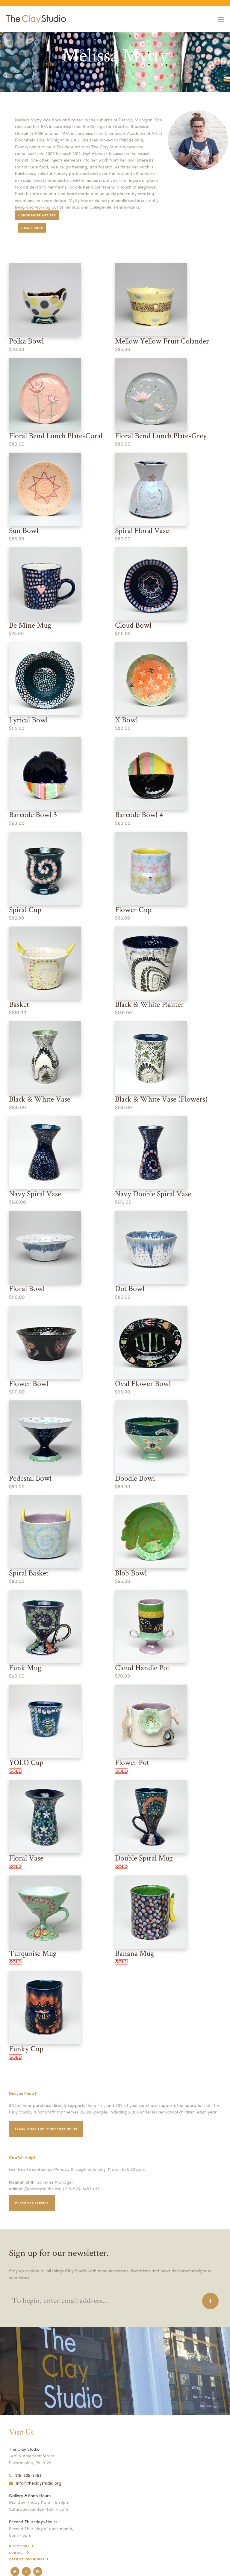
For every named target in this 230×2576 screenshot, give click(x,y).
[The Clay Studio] (34, 19)
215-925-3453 (28, 2475)
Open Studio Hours (27, 2559)
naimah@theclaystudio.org (35, 2188)
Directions (19, 2546)
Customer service (32, 2203)
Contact (17, 2553)
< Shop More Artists (37, 215)
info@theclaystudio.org (39, 2483)
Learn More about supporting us (46, 2129)
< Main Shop (32, 228)
